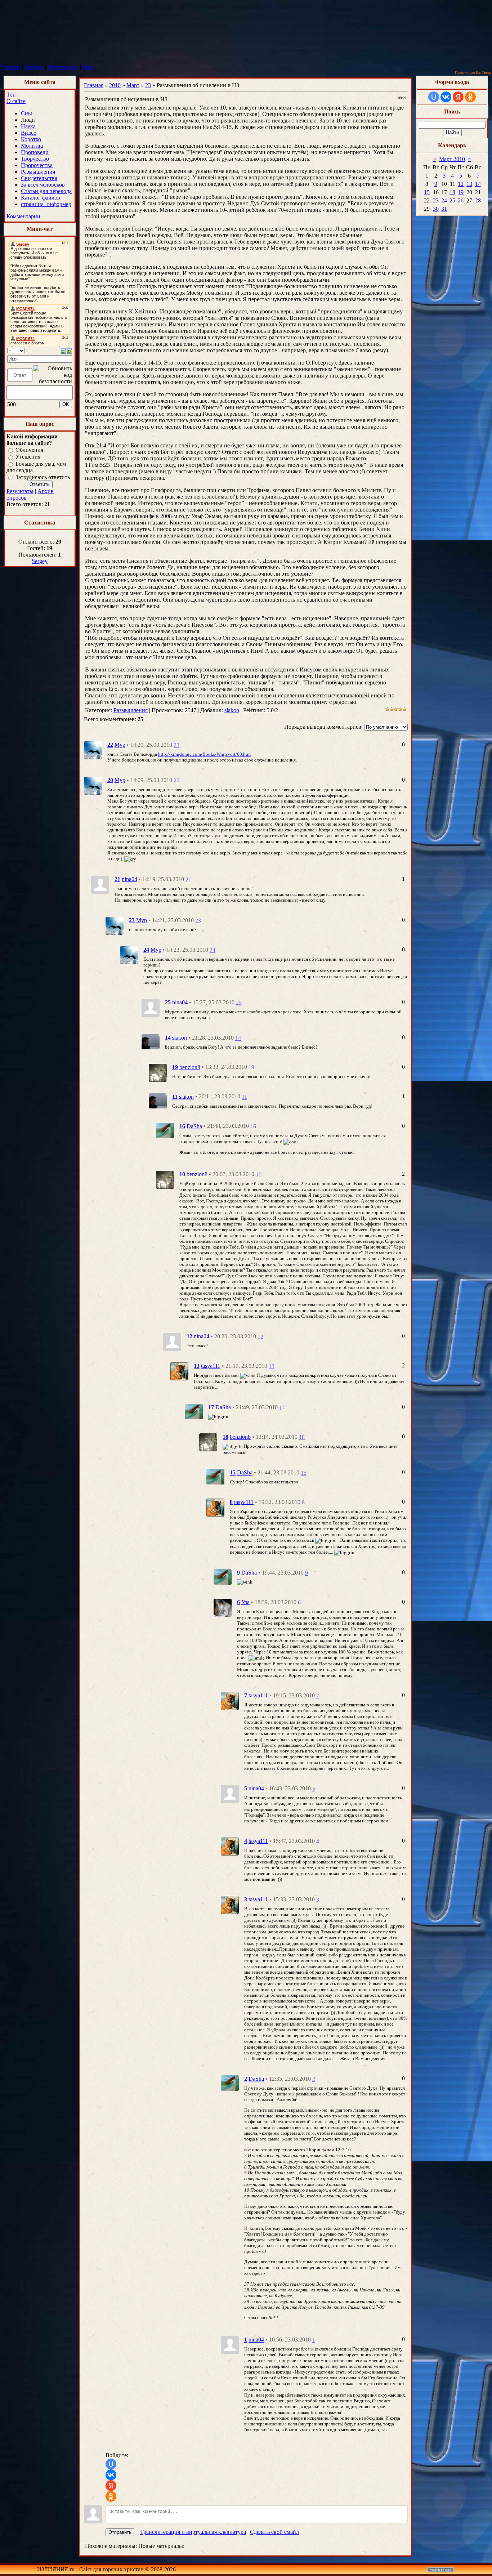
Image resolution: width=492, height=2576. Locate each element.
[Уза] (223, 1607)
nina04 (129, 879)
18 (302, 1437)
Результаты (20, 491)
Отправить (120, 2532)
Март (133, 85)
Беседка (34, 67)
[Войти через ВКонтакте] (111, 2475)
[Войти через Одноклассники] (111, 2496)
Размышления (131, 710)
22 (176, 745)
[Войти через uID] (111, 2464)
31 (444, 209)
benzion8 (190, 1067)
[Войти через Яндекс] (111, 2486)
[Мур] (93, 750)
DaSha (194, 1126)
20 (176, 780)
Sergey (40, 561)
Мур (120, 745)
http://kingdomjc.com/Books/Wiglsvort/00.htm (204, 754)
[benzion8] (158, 1072)
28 (478, 200)
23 (148, 85)
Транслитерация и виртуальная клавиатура (193, 2532)
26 (461, 200)
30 (436, 209)
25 (239, 1003)
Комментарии (23, 216)
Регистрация (63, 67)
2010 (115, 85)
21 (188, 879)
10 (259, 1175)
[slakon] (151, 1041)
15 (304, 1473)
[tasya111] (179, 1371)
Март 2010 (452, 159)
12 (260, 1337)
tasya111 (211, 1366)
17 (282, 1408)
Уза (245, 1602)
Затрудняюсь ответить (43, 477)
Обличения (29, 450)
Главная (11, 67)
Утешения (28, 457)
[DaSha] (165, 1130)
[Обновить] (64, 350)
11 (244, 1097)
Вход (89, 67)
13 (272, 1366)
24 (213, 950)
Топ (11, 95)
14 (238, 1038)
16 (253, 1127)
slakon (232, 710)
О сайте (16, 101)
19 (251, 1068)
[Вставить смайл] (70, 350)
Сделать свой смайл (274, 2532)
